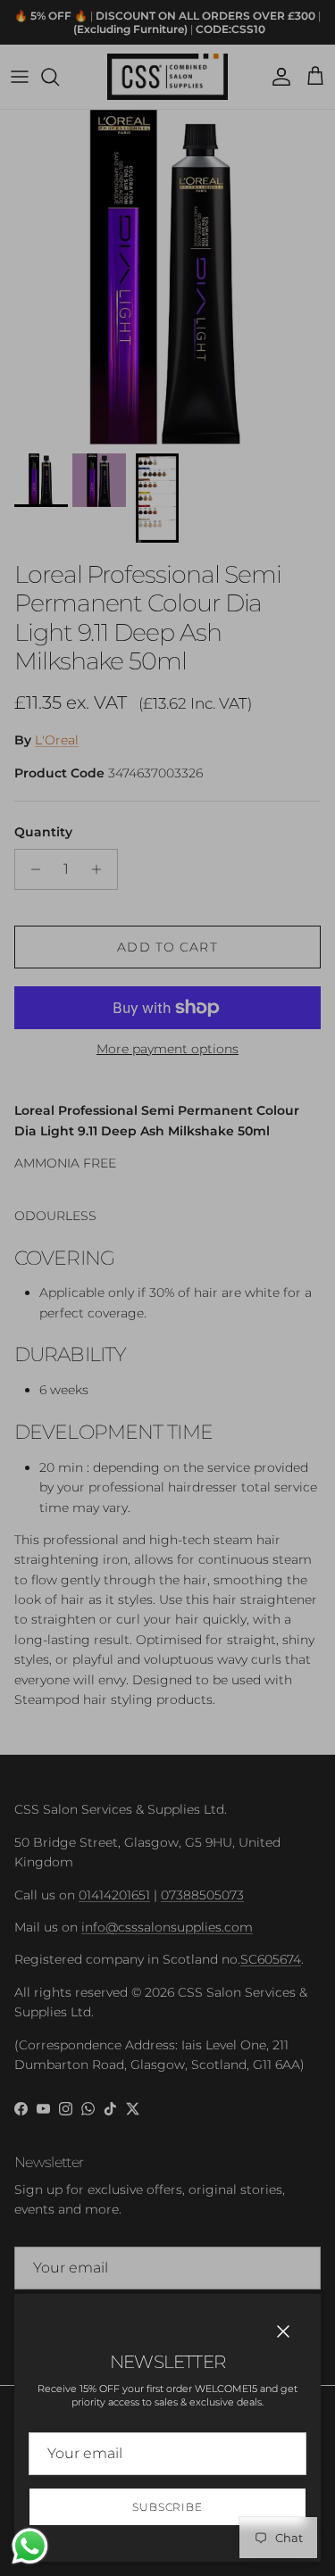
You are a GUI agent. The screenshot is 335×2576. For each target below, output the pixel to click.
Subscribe (168, 2507)
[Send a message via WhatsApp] (30, 2546)
